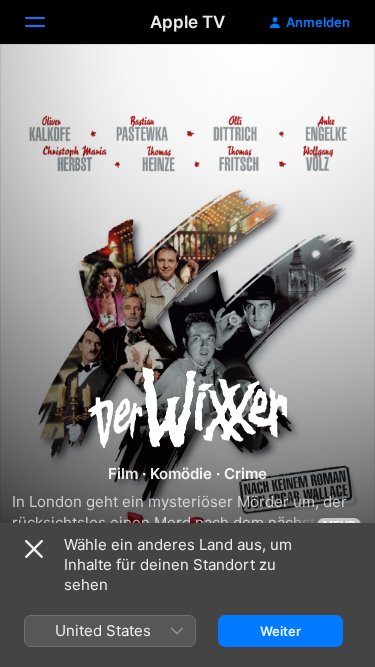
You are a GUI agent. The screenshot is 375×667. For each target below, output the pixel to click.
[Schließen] (34, 549)
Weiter (280, 631)
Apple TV (187, 22)
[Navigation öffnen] (47, 22)
